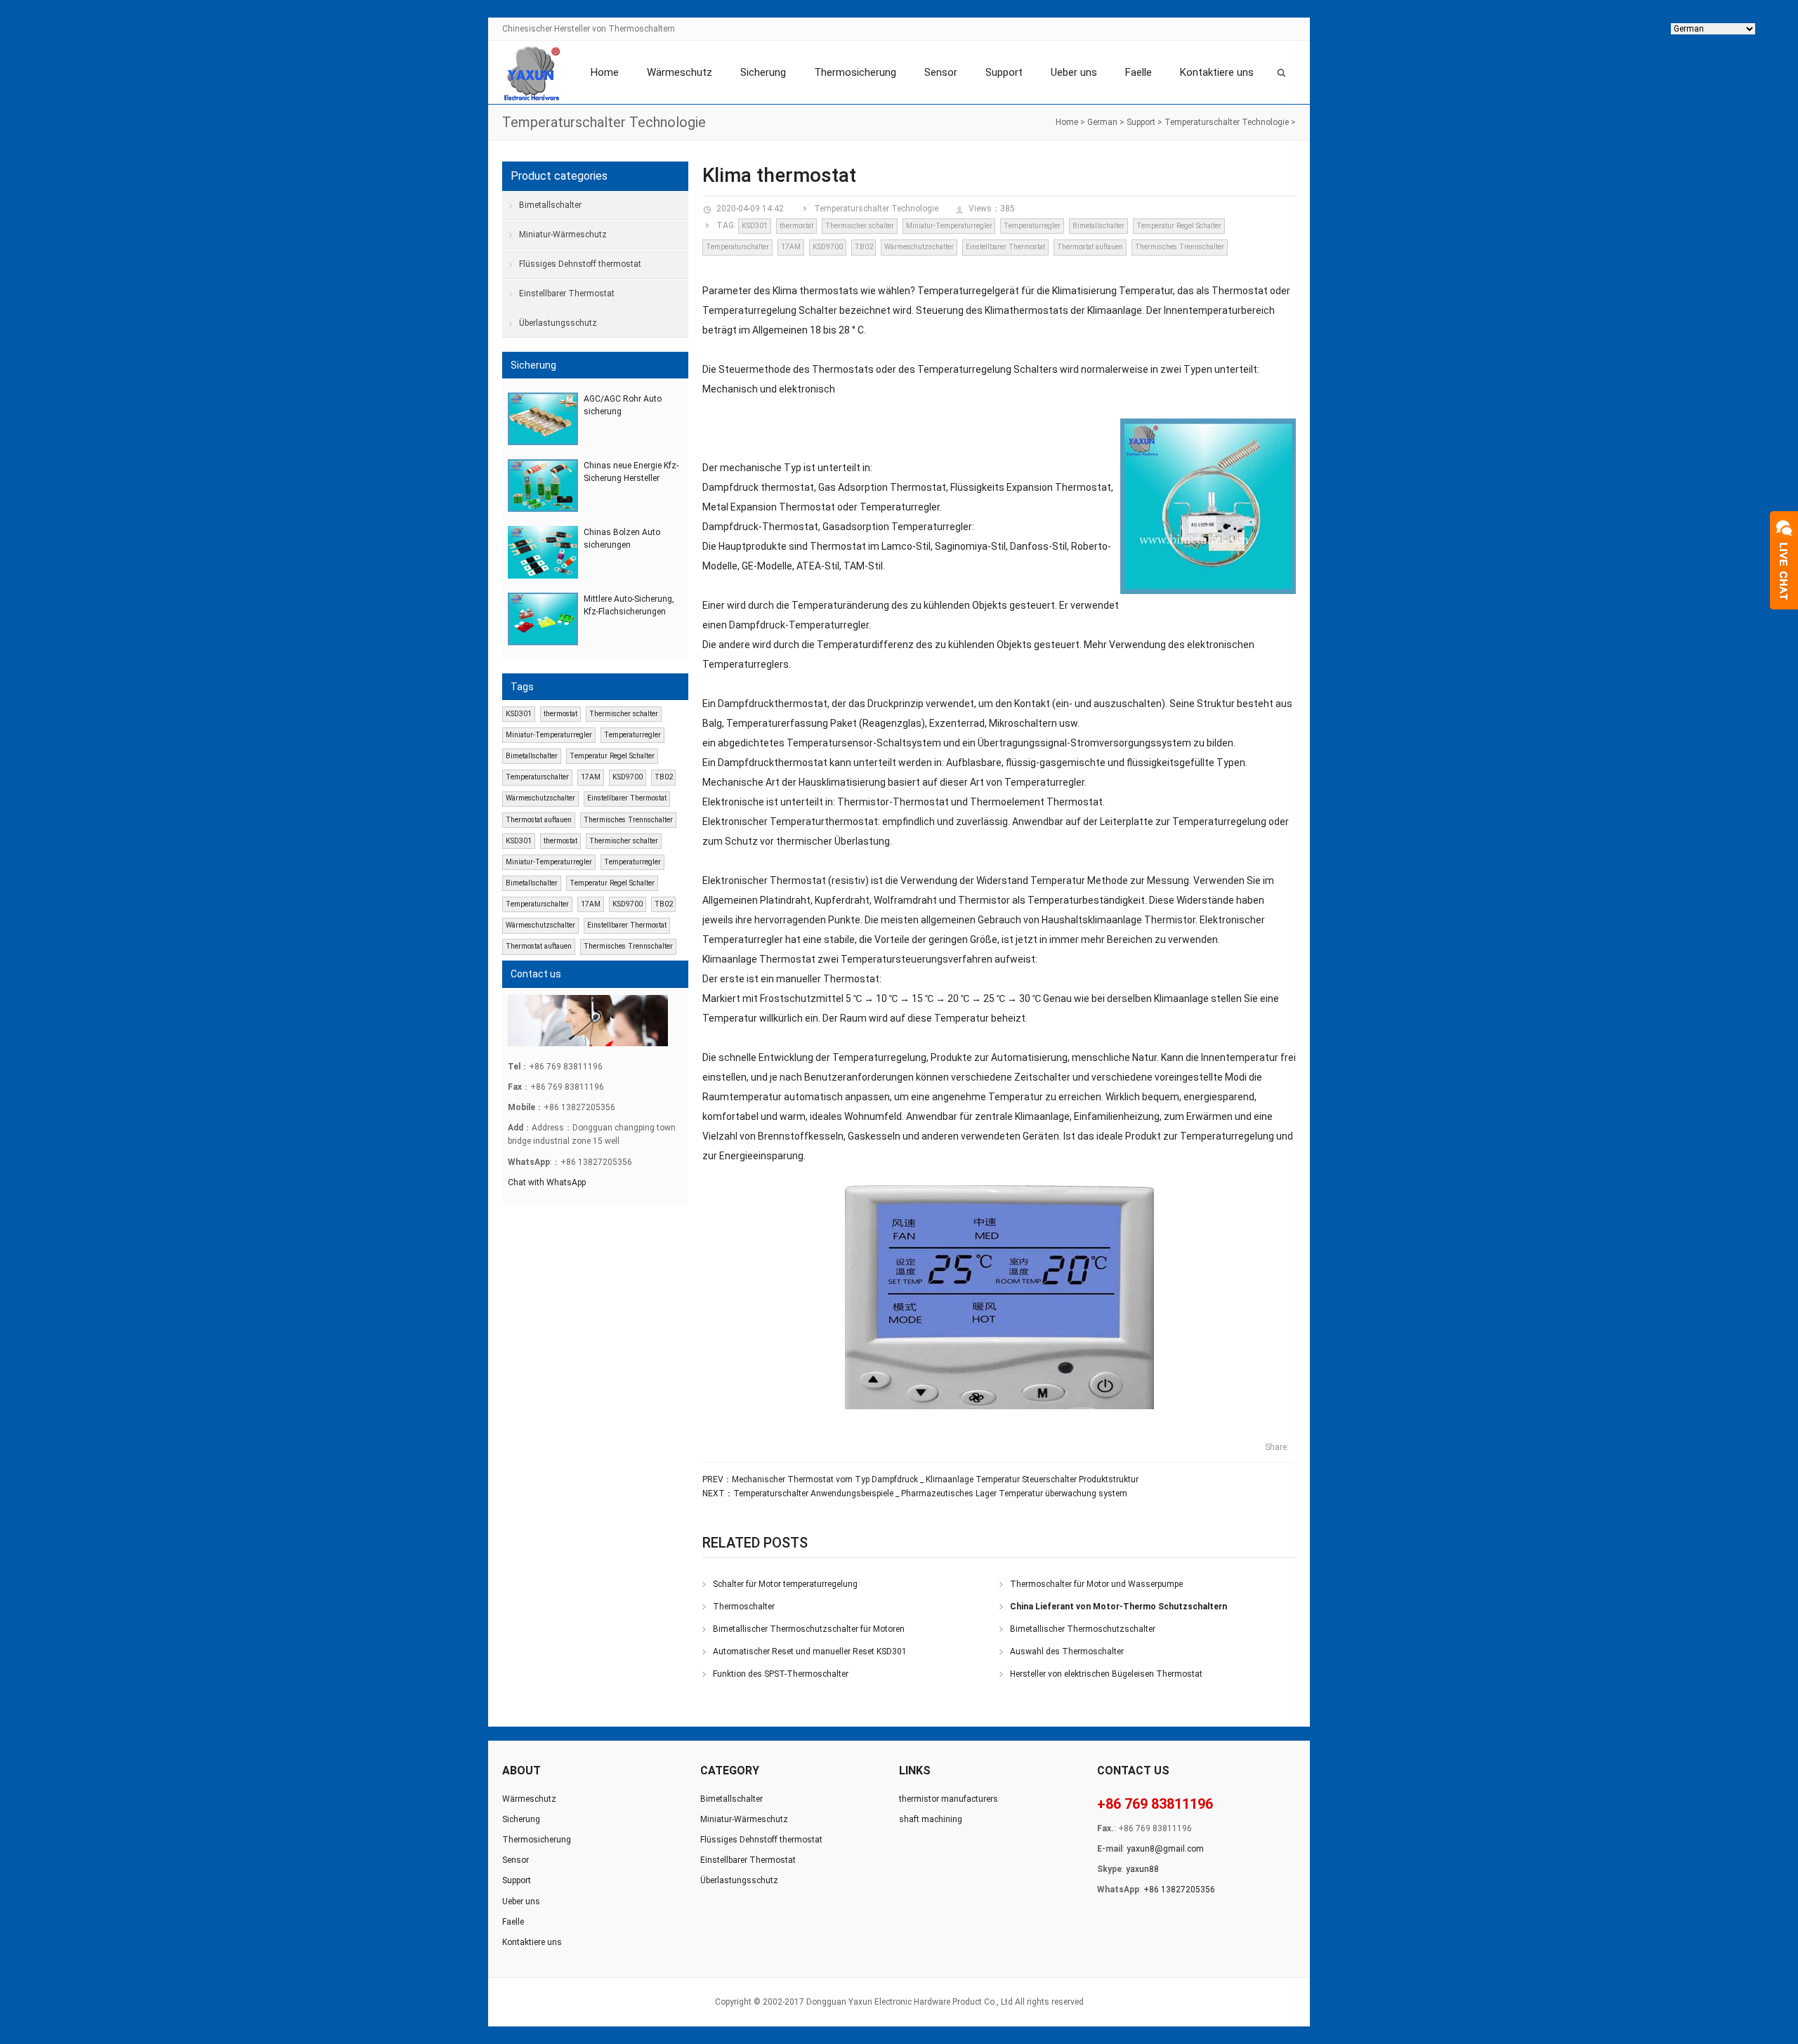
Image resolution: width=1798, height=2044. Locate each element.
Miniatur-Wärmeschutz (563, 235)
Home (605, 72)
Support (1004, 72)
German (1102, 122)
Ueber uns (1074, 72)
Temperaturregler (1032, 226)
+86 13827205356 (1179, 1890)
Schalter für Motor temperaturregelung (785, 1584)
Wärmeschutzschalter (919, 247)
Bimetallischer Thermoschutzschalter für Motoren (809, 1629)
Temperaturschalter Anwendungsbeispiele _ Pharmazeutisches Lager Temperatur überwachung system (930, 1494)
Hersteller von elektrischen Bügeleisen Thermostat (1106, 1674)
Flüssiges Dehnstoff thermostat (580, 264)
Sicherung (763, 72)
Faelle (1138, 72)
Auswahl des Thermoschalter (1067, 1651)
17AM (791, 247)
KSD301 (755, 226)
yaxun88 (1142, 1869)
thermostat (796, 226)
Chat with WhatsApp (547, 1182)
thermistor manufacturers (949, 1799)
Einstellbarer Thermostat (1005, 247)
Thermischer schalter (860, 226)
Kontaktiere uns (1217, 72)
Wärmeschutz (680, 72)
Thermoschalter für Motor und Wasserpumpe (1096, 1584)
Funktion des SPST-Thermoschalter (781, 1674)
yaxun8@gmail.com (1165, 1849)
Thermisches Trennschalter (1180, 247)
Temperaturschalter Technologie (1227, 122)
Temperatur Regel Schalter (1179, 226)
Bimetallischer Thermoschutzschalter (1083, 1629)
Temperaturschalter (737, 247)
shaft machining (931, 1819)
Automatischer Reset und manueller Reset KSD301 (810, 1651)
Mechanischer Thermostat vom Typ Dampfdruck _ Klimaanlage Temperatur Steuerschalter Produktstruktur (935, 1479)
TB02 (864, 247)
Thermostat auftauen (1090, 247)
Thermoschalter (744, 1607)
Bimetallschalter (1098, 226)
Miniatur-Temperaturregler (949, 226)
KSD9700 (828, 247)
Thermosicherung (855, 72)
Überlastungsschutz (558, 323)
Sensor (941, 72)
